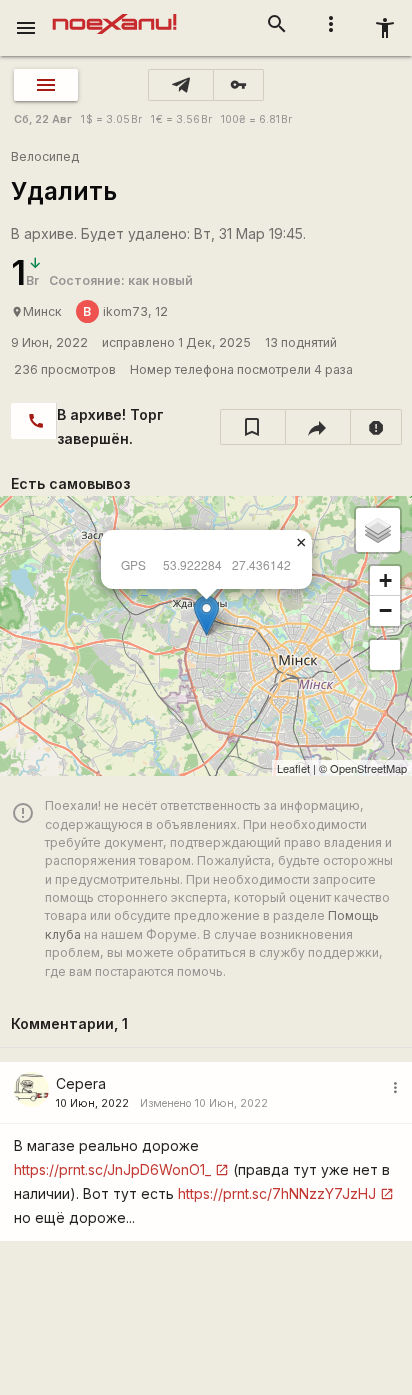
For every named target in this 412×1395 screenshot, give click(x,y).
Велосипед (45, 156)
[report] (376, 427)
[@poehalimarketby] (181, 85)
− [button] (385, 610)
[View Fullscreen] (385, 655)
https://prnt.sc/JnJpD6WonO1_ (112, 1169)
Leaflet (293, 768)
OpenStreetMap (368, 768)
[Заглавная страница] (114, 14)
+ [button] (385, 580)
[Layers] (378, 530)
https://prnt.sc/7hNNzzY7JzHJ (277, 1193)
